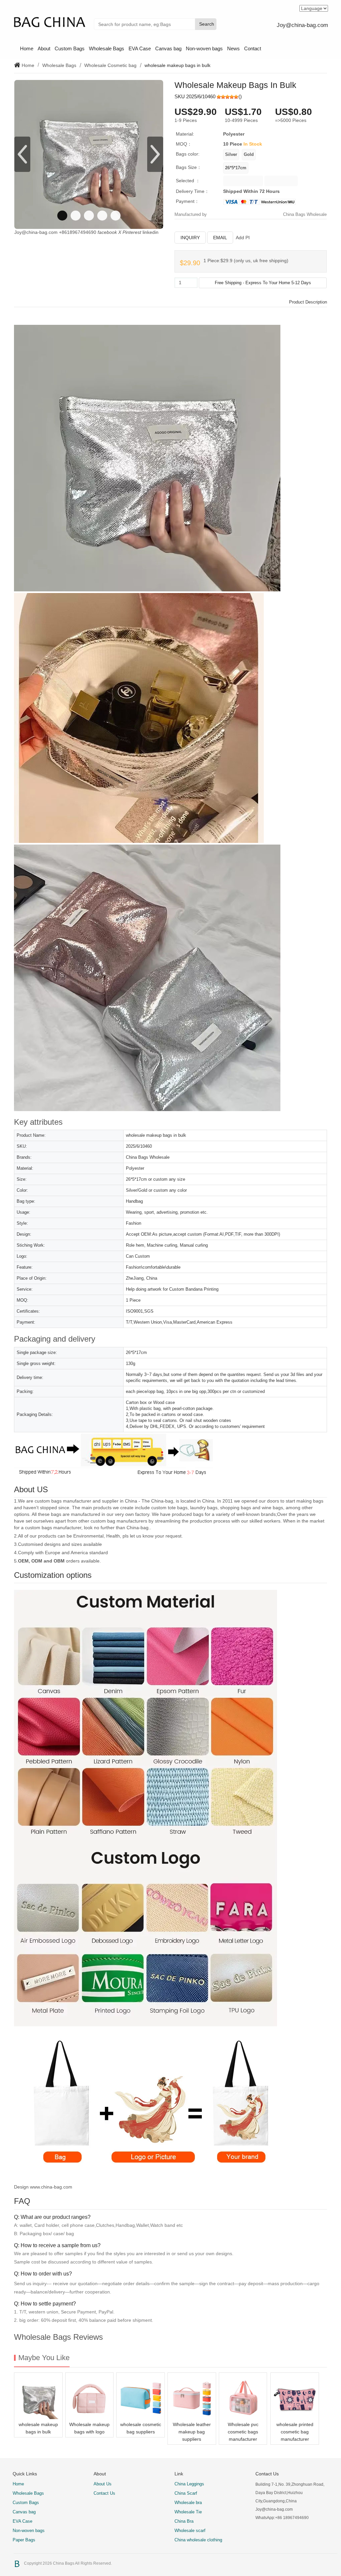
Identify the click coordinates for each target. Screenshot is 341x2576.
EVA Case (140, 48)
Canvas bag (168, 48)
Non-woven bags (204, 48)
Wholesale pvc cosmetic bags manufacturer (243, 2432)
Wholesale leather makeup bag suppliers (192, 2432)
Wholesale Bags (107, 48)
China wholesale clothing (198, 2540)
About (44, 48)
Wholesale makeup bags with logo (89, 2428)
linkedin (151, 232)
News (233, 48)
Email (220, 238)
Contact (253, 48)
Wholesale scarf (190, 2531)
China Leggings (189, 2484)
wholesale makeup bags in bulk (38, 2428)
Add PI (243, 238)
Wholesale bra (188, 2503)
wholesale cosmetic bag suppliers (141, 2428)
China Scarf (186, 2493)
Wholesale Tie (188, 2512)
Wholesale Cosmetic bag (110, 65)
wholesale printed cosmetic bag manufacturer (295, 2432)
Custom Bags (70, 48)
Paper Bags (24, 2540)
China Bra (184, 2521)
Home (27, 48)
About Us (103, 2484)
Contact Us (104, 2493)
